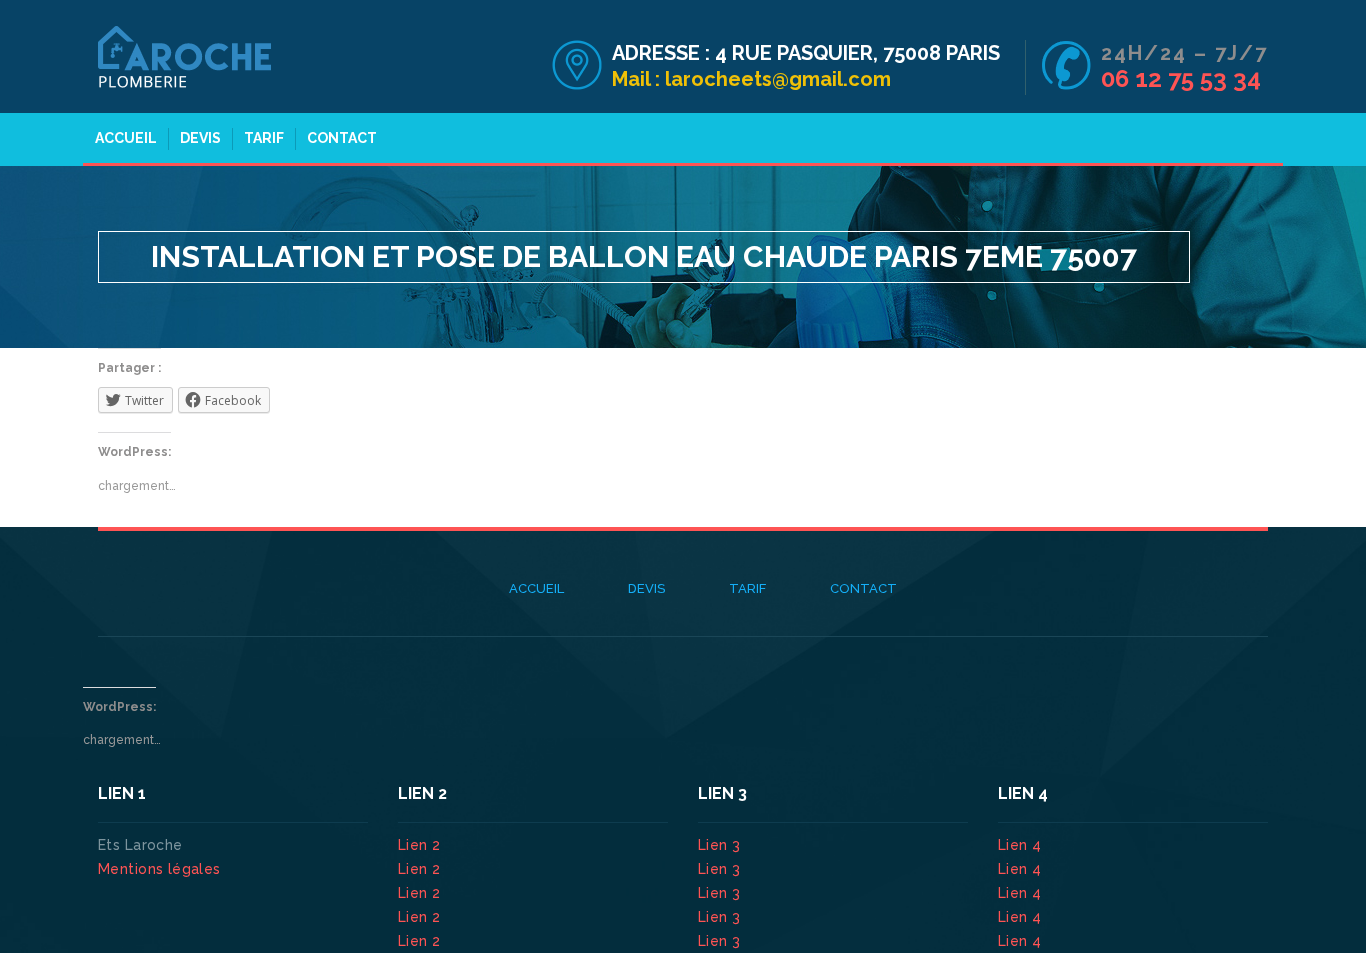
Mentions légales (159, 869)
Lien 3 (721, 845)
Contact (342, 138)
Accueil (126, 138)
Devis (200, 138)
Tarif (264, 138)
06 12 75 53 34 (1181, 78)
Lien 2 (421, 845)
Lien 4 (1022, 845)
